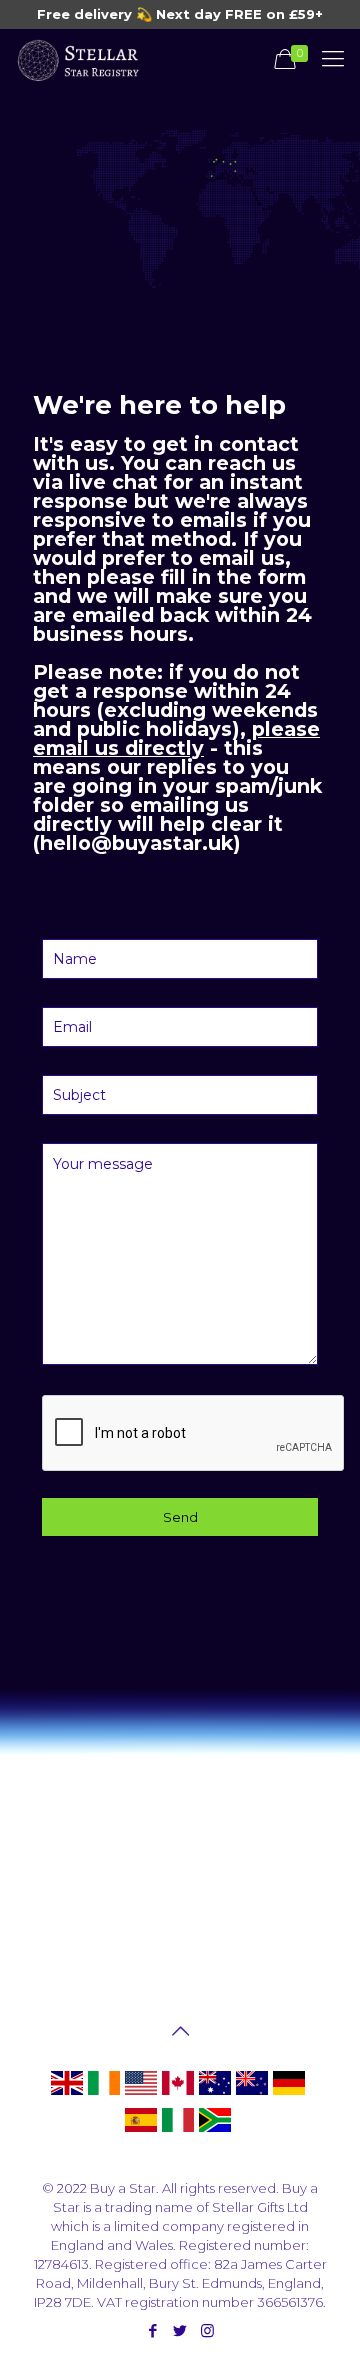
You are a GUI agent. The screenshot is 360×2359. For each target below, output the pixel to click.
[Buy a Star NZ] (252, 2094)
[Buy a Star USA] (141, 2094)
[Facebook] (153, 2330)
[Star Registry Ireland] (104, 2094)
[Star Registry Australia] (215, 2094)
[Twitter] (180, 2330)
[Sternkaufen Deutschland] (289, 2094)
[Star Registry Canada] (178, 2094)
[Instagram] (207, 2330)
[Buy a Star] (77, 59)
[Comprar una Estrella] (141, 2131)
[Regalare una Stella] (178, 2131)
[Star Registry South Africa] (215, 2131)
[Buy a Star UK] (67, 2094)
